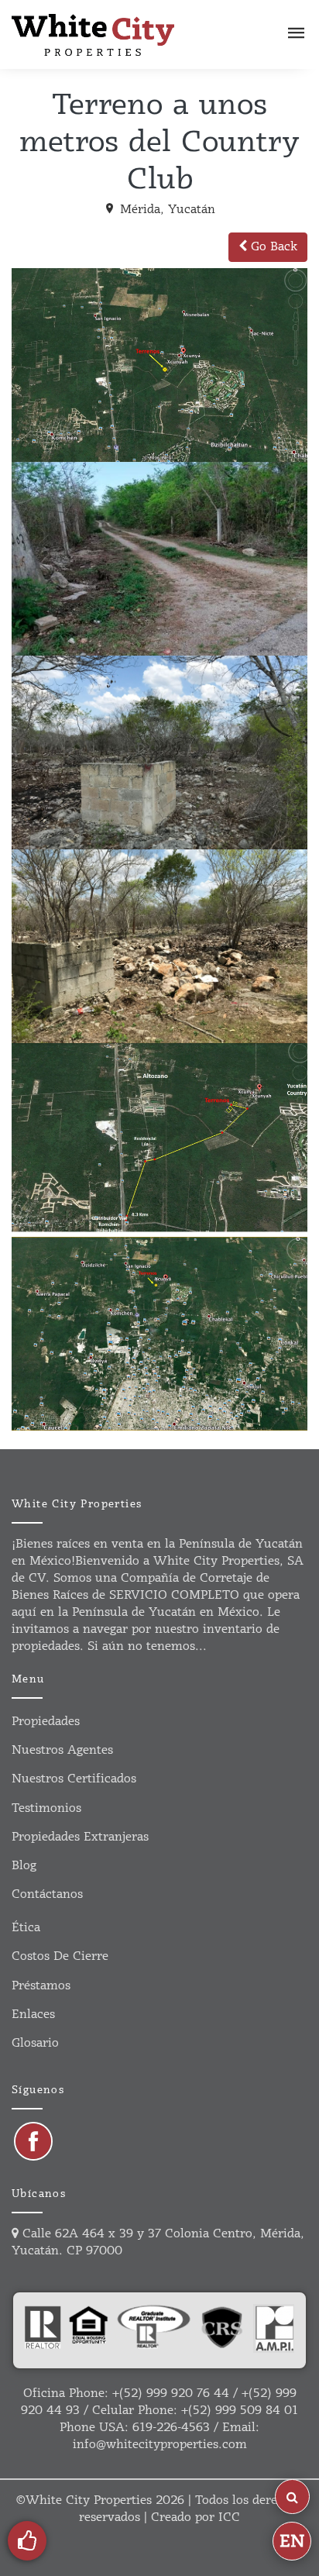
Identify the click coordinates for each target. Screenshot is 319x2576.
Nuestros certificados (74, 1779)
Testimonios (46, 1808)
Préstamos (41, 1986)
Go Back (272, 247)
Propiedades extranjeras (80, 1837)
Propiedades (46, 1722)
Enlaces (33, 2015)
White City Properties (89, 2500)
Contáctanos (47, 1894)
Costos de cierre (60, 1956)
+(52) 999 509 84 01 (240, 2411)
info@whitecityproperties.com (160, 2445)
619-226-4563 (171, 2428)
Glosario (35, 2043)
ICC (229, 2517)
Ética (26, 1928)
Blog (24, 1866)
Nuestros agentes (62, 1750)
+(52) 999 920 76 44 (171, 2393)
